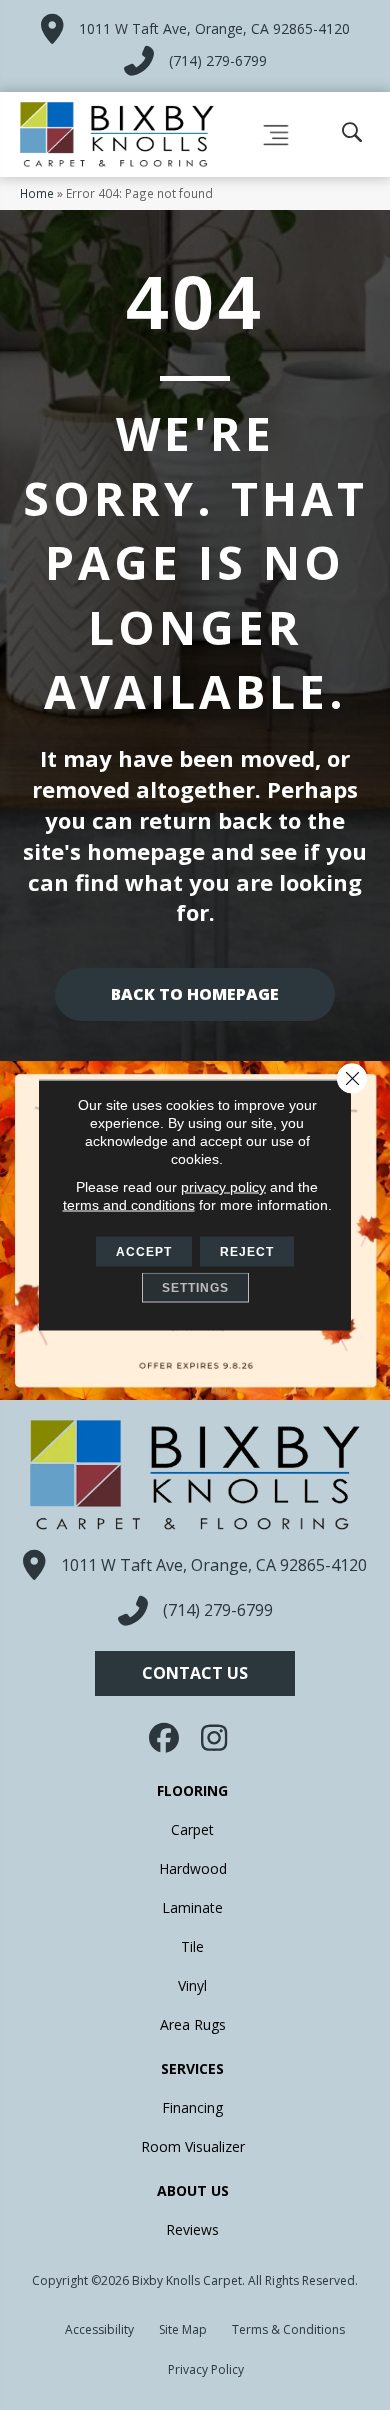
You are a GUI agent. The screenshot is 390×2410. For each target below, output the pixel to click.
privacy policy (223, 1187)
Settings (195, 1288)
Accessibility (99, 2329)
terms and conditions (129, 1205)
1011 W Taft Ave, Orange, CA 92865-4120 (214, 28)
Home (37, 193)
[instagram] (215, 1738)
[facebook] (166, 1738)
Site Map (183, 2329)
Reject (247, 1252)
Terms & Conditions (288, 2329)
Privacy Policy (206, 2369)
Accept (144, 1252)
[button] (195, 1673)
